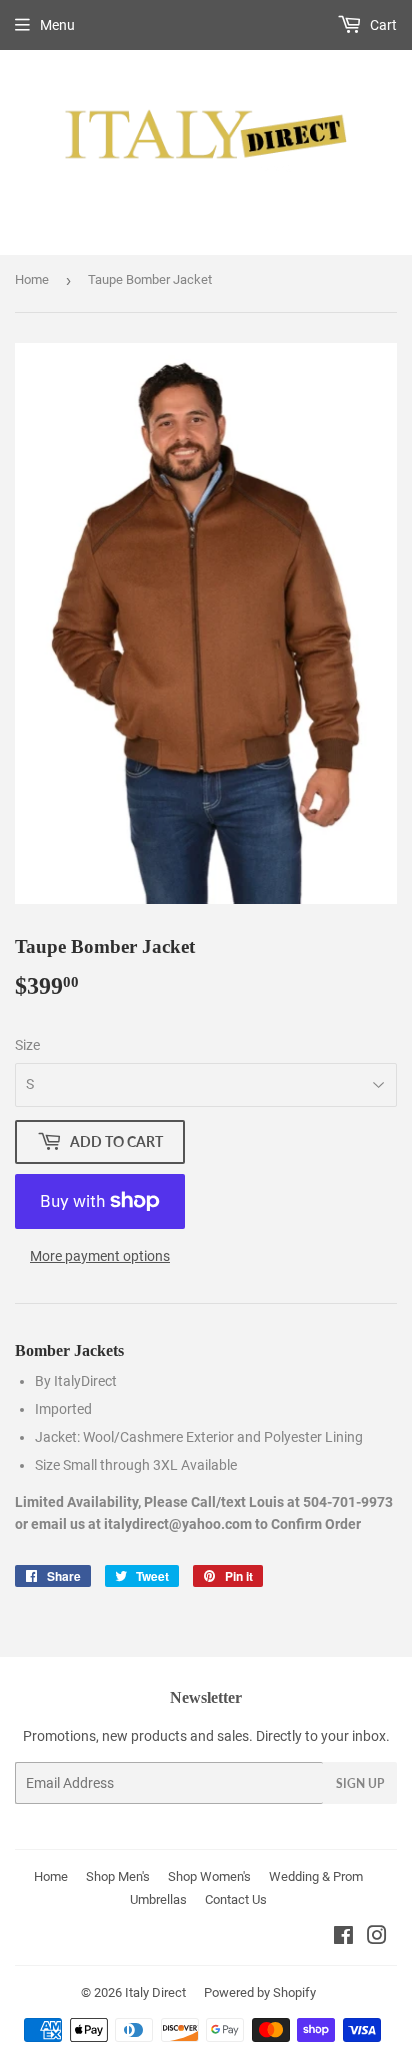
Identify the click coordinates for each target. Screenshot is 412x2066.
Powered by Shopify (260, 1992)
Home (32, 279)
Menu (57, 25)
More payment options (100, 1256)
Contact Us (236, 1899)
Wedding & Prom (316, 1876)
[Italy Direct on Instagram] (377, 1938)
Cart (382, 25)
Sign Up (360, 1783)
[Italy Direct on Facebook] (343, 1938)
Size (27, 1045)
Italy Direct (155, 1992)
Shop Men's (118, 1876)
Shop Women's (209, 1876)
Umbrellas (158, 1899)
